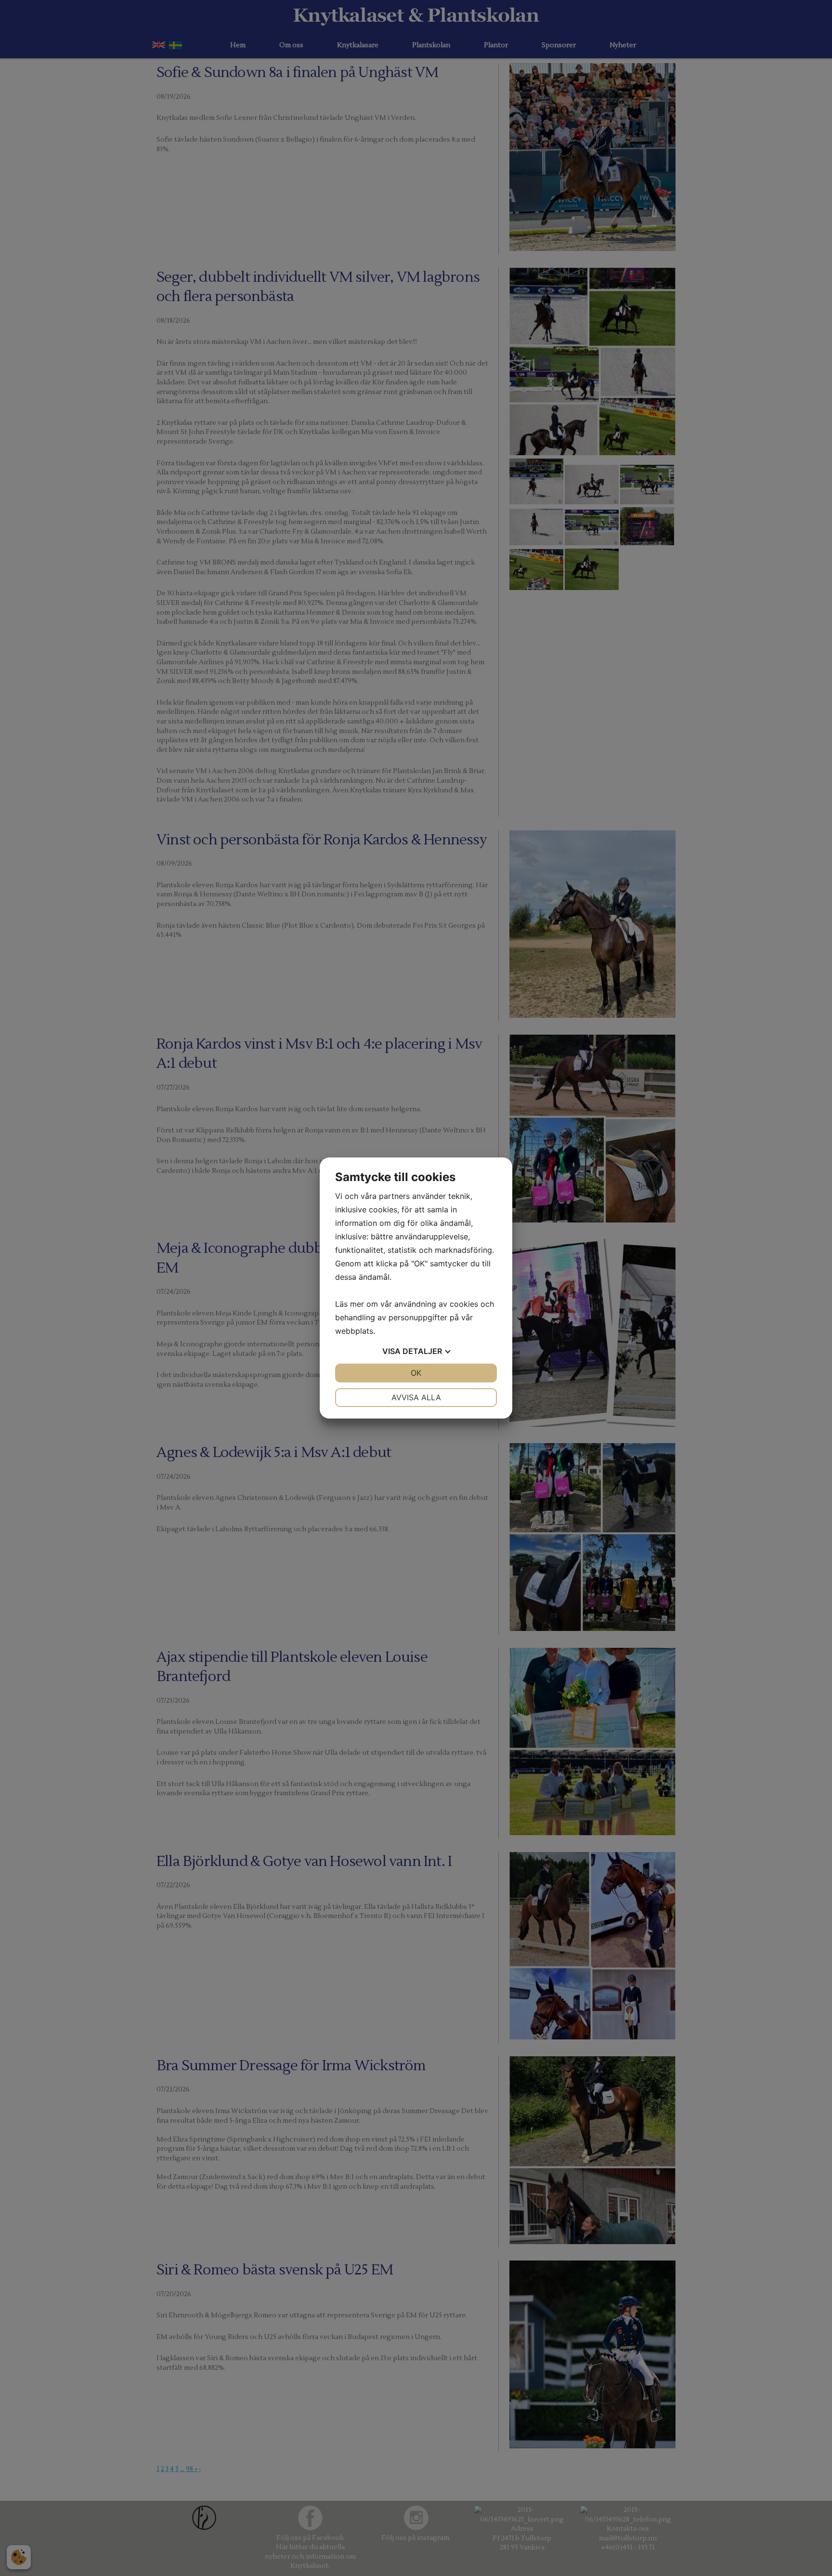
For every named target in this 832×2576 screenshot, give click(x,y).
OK (416, 1373)
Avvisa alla (416, 1397)
